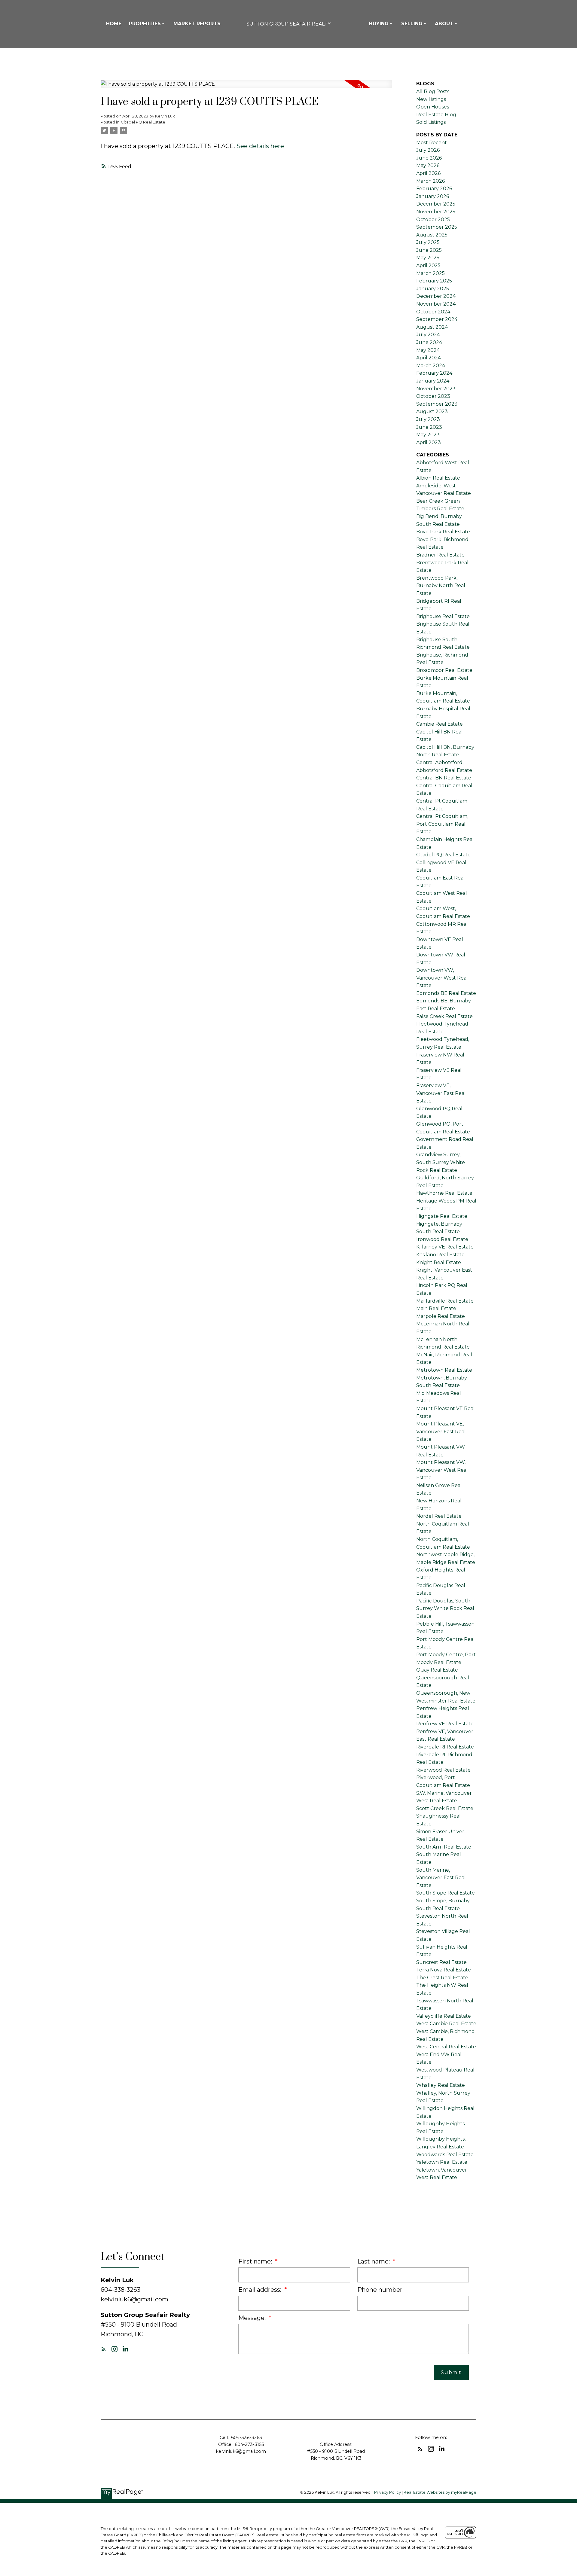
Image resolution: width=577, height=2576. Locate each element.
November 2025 (436, 212)
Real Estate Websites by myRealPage (440, 2492)
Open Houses (433, 107)
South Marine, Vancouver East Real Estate (441, 1878)
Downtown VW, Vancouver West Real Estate (442, 978)
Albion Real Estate (438, 478)
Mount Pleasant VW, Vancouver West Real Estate (442, 1470)
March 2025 (430, 273)
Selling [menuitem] (412, 24)
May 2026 (428, 165)
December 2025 (436, 204)
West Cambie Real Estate (446, 2024)
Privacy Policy (388, 2492)
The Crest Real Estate (442, 1978)
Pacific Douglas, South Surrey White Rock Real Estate (445, 1608)
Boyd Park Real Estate (443, 532)
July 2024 (428, 335)
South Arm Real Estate (444, 1847)
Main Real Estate (436, 1308)
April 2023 (429, 442)
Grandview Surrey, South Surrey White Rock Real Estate (441, 1162)
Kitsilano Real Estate (440, 1255)
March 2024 (431, 366)
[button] (104, 2349)
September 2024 (437, 319)
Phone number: (380, 2290)
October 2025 (433, 219)
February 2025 (434, 281)
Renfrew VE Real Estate (445, 1724)
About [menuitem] (444, 24)
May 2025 (428, 258)
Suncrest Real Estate (441, 1962)
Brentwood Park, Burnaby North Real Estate (441, 586)
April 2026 (428, 173)
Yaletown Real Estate (442, 2162)
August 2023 (432, 412)
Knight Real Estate (439, 1262)
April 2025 (428, 265)
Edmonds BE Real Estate (446, 993)
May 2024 (428, 350)
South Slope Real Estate (446, 1893)
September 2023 (437, 404)
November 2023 (436, 389)
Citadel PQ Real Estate (143, 122)
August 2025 (432, 235)
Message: (253, 2318)
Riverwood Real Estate (443, 1770)
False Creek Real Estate (444, 1016)
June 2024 (429, 342)
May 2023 (428, 435)
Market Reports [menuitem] (197, 24)
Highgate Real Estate (442, 1216)
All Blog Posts (433, 91)
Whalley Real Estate (441, 2085)
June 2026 (429, 158)
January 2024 (433, 381)
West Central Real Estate (446, 2047)
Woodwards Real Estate (445, 2155)
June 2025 (429, 250)
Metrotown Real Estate (444, 1370)
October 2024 (433, 312)
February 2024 (434, 373)
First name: (256, 2261)
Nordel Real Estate (439, 1516)
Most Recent (432, 143)
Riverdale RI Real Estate (445, 1747)
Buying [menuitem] (379, 24)
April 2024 (429, 358)
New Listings (431, 99)
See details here (260, 146)
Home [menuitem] (114, 24)
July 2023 (428, 419)
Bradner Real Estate (440, 555)
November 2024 (436, 304)
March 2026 (430, 181)
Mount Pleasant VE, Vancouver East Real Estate (441, 1431)
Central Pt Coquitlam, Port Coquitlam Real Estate (442, 824)
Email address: (261, 2290)
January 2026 (433, 196)
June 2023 (429, 427)
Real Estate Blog (436, 115)
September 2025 (437, 227)
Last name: (374, 2261)
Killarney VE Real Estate (445, 1247)
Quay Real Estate (437, 1670)
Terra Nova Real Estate (444, 1970)
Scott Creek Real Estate (445, 1808)
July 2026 (428, 150)
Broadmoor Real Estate (444, 670)
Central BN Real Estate (444, 778)
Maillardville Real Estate (445, 1301)
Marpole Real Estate (441, 1316)
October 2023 (433, 396)
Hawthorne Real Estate (444, 1193)
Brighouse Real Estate (443, 616)
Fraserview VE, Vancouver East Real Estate (441, 1093)
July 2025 (428, 242)
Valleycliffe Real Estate (444, 2016)
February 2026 (434, 189)
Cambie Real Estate (440, 724)
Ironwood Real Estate (442, 1239)
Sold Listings (431, 122)
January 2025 (433, 289)
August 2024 (432, 327)
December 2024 (436, 296)
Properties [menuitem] (145, 24)
